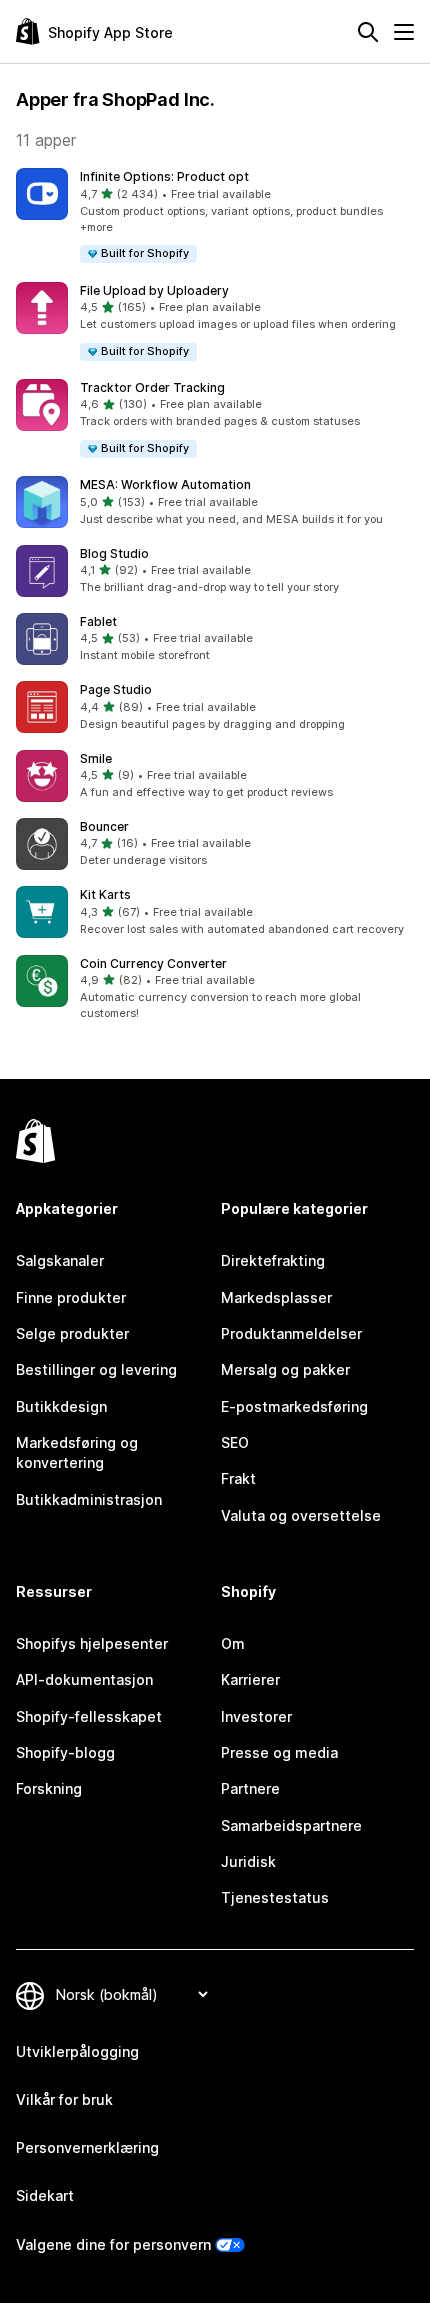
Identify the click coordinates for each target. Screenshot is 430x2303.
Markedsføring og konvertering (77, 1452)
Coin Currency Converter (153, 963)
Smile (96, 758)
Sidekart (45, 2195)
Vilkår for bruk (64, 2099)
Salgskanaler (60, 1260)
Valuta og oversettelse (301, 1515)
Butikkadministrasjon (89, 1499)
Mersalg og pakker (285, 1369)
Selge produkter (72, 1333)
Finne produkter (71, 1297)
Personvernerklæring (87, 2147)
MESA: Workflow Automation (165, 484)
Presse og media (279, 1752)
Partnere (250, 1788)
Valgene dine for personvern (113, 2244)
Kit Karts (105, 894)
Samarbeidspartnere (291, 1825)
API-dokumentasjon (84, 1679)
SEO (235, 1442)
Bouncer (104, 826)
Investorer (256, 1716)
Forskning (49, 1788)
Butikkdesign (61, 1406)
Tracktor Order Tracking (152, 387)
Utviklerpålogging (77, 2051)
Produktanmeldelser (291, 1333)
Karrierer (250, 1679)
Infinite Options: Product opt (164, 176)
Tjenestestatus (275, 1897)
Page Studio (116, 689)
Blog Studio (114, 553)
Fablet (98, 621)
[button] (215, 216)
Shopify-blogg (65, 1752)
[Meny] (404, 32)
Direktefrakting (273, 1260)
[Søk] (368, 32)
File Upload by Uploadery (154, 290)
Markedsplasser (276, 1297)
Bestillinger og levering (96, 1369)
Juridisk (248, 1861)
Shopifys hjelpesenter (92, 1643)
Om (233, 1643)
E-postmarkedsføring (294, 1406)
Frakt (238, 1478)
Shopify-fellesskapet (89, 1716)
